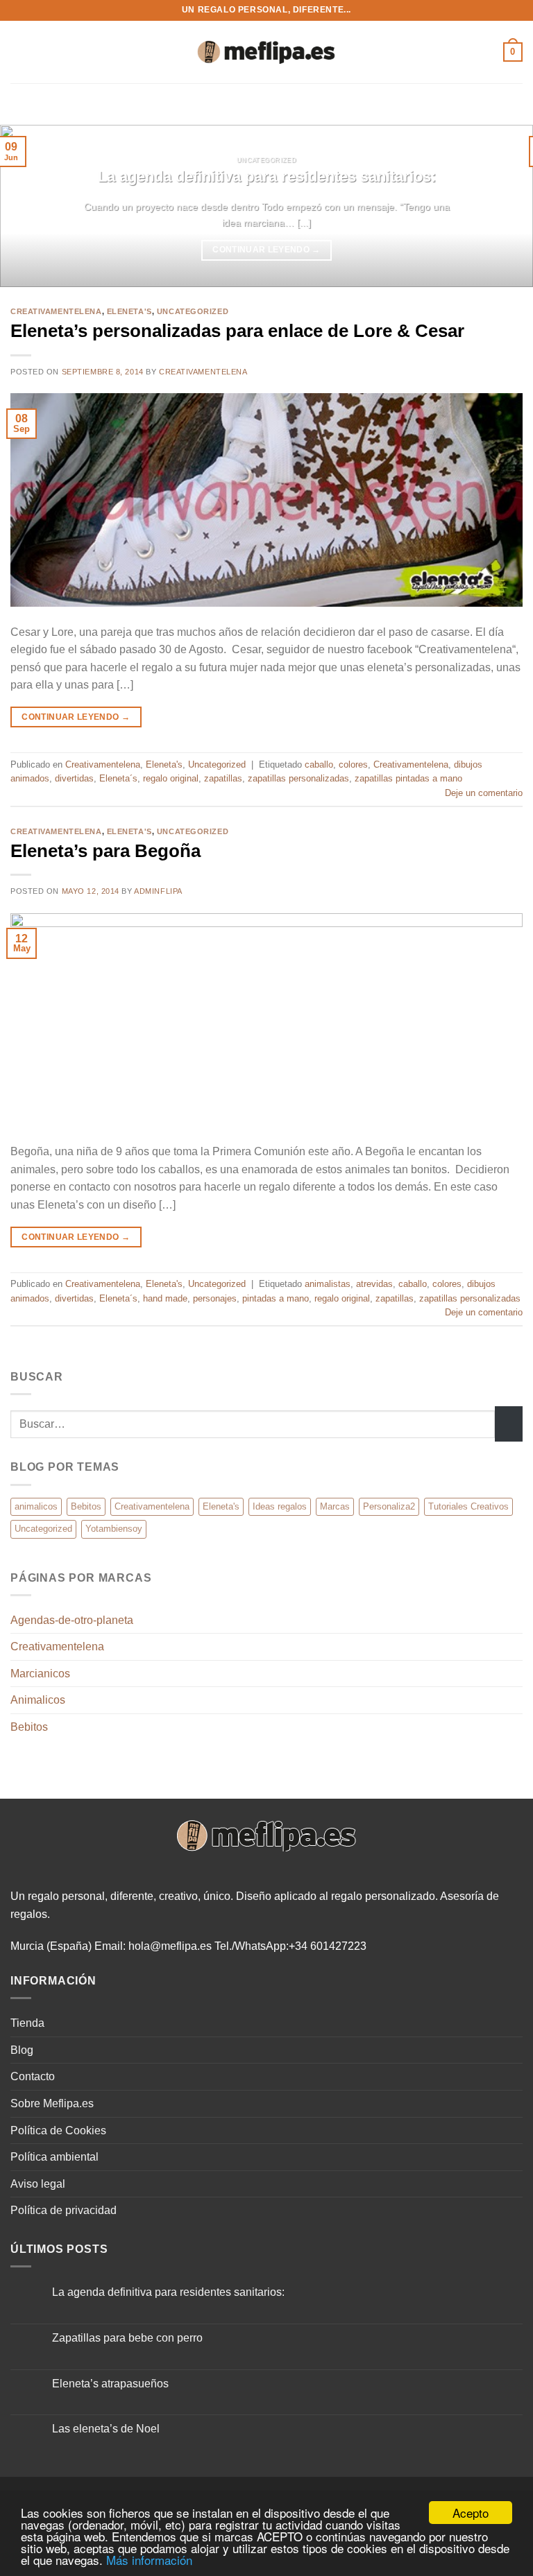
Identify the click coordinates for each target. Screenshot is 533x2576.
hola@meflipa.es (170, 1946)
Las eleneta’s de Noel (106, 2429)
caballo (319, 764)
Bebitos (86, 1506)
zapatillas (223, 778)
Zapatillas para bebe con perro (127, 2338)
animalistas (328, 1284)
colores (353, 764)
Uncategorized (193, 311)
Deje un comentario (484, 793)
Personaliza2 (389, 1506)
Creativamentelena (56, 311)
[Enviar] (509, 1424)
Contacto (33, 2076)
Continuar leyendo (266, 250)
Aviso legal (38, 2184)
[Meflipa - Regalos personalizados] (266, 52)
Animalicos (38, 1700)
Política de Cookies (58, 2130)
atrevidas (374, 1284)
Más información (149, 2560)
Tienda (27, 2023)
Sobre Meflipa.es (52, 2103)
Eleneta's (129, 311)
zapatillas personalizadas (298, 778)
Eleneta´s (118, 778)
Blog (22, 2050)
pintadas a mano (276, 1298)
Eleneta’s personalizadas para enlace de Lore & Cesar (237, 331)
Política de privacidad (64, 2210)
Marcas (335, 1506)
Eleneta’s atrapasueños (110, 2384)
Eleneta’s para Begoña (105, 851)
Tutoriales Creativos (468, 1506)
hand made (165, 1298)
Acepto (471, 2513)
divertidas (74, 778)
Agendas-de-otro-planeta (72, 1620)
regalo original (171, 778)
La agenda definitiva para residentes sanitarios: (267, 176)
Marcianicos (40, 1674)
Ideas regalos (280, 1506)
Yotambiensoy (114, 1529)
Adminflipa (158, 891)
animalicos (36, 1506)
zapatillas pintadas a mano (408, 778)
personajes (215, 1298)
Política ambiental (54, 2157)
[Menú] (19, 52)
